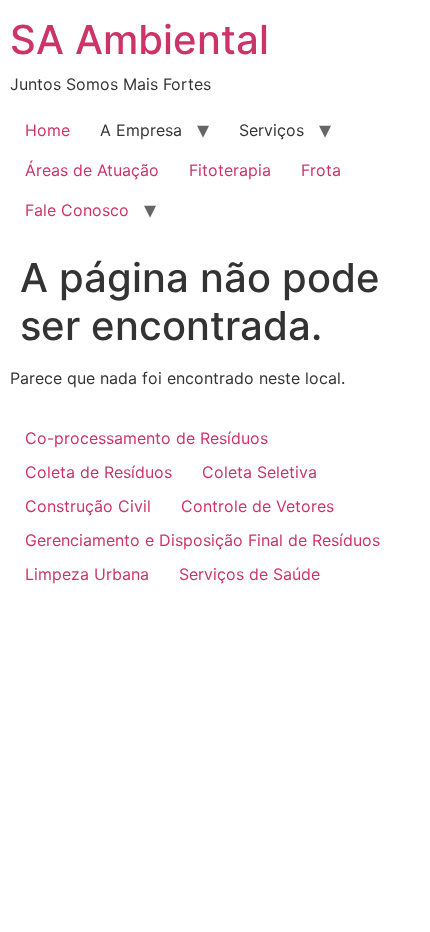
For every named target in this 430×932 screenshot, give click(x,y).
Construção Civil (88, 506)
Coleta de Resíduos (98, 472)
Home (47, 130)
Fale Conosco (77, 210)
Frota (321, 170)
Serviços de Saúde (249, 574)
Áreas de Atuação (92, 170)
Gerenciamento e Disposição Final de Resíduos (202, 540)
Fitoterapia (230, 170)
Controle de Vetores (257, 506)
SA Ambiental (139, 39)
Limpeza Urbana (87, 574)
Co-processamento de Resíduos (146, 438)
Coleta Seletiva (259, 472)
